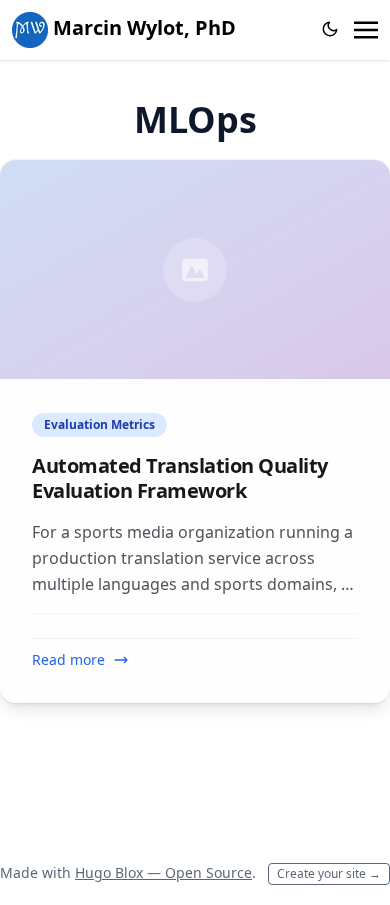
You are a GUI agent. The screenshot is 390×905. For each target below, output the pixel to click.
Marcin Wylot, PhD (142, 27)
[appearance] (330, 29)
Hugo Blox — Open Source (163, 872)
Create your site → (329, 873)
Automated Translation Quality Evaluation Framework (180, 478)
